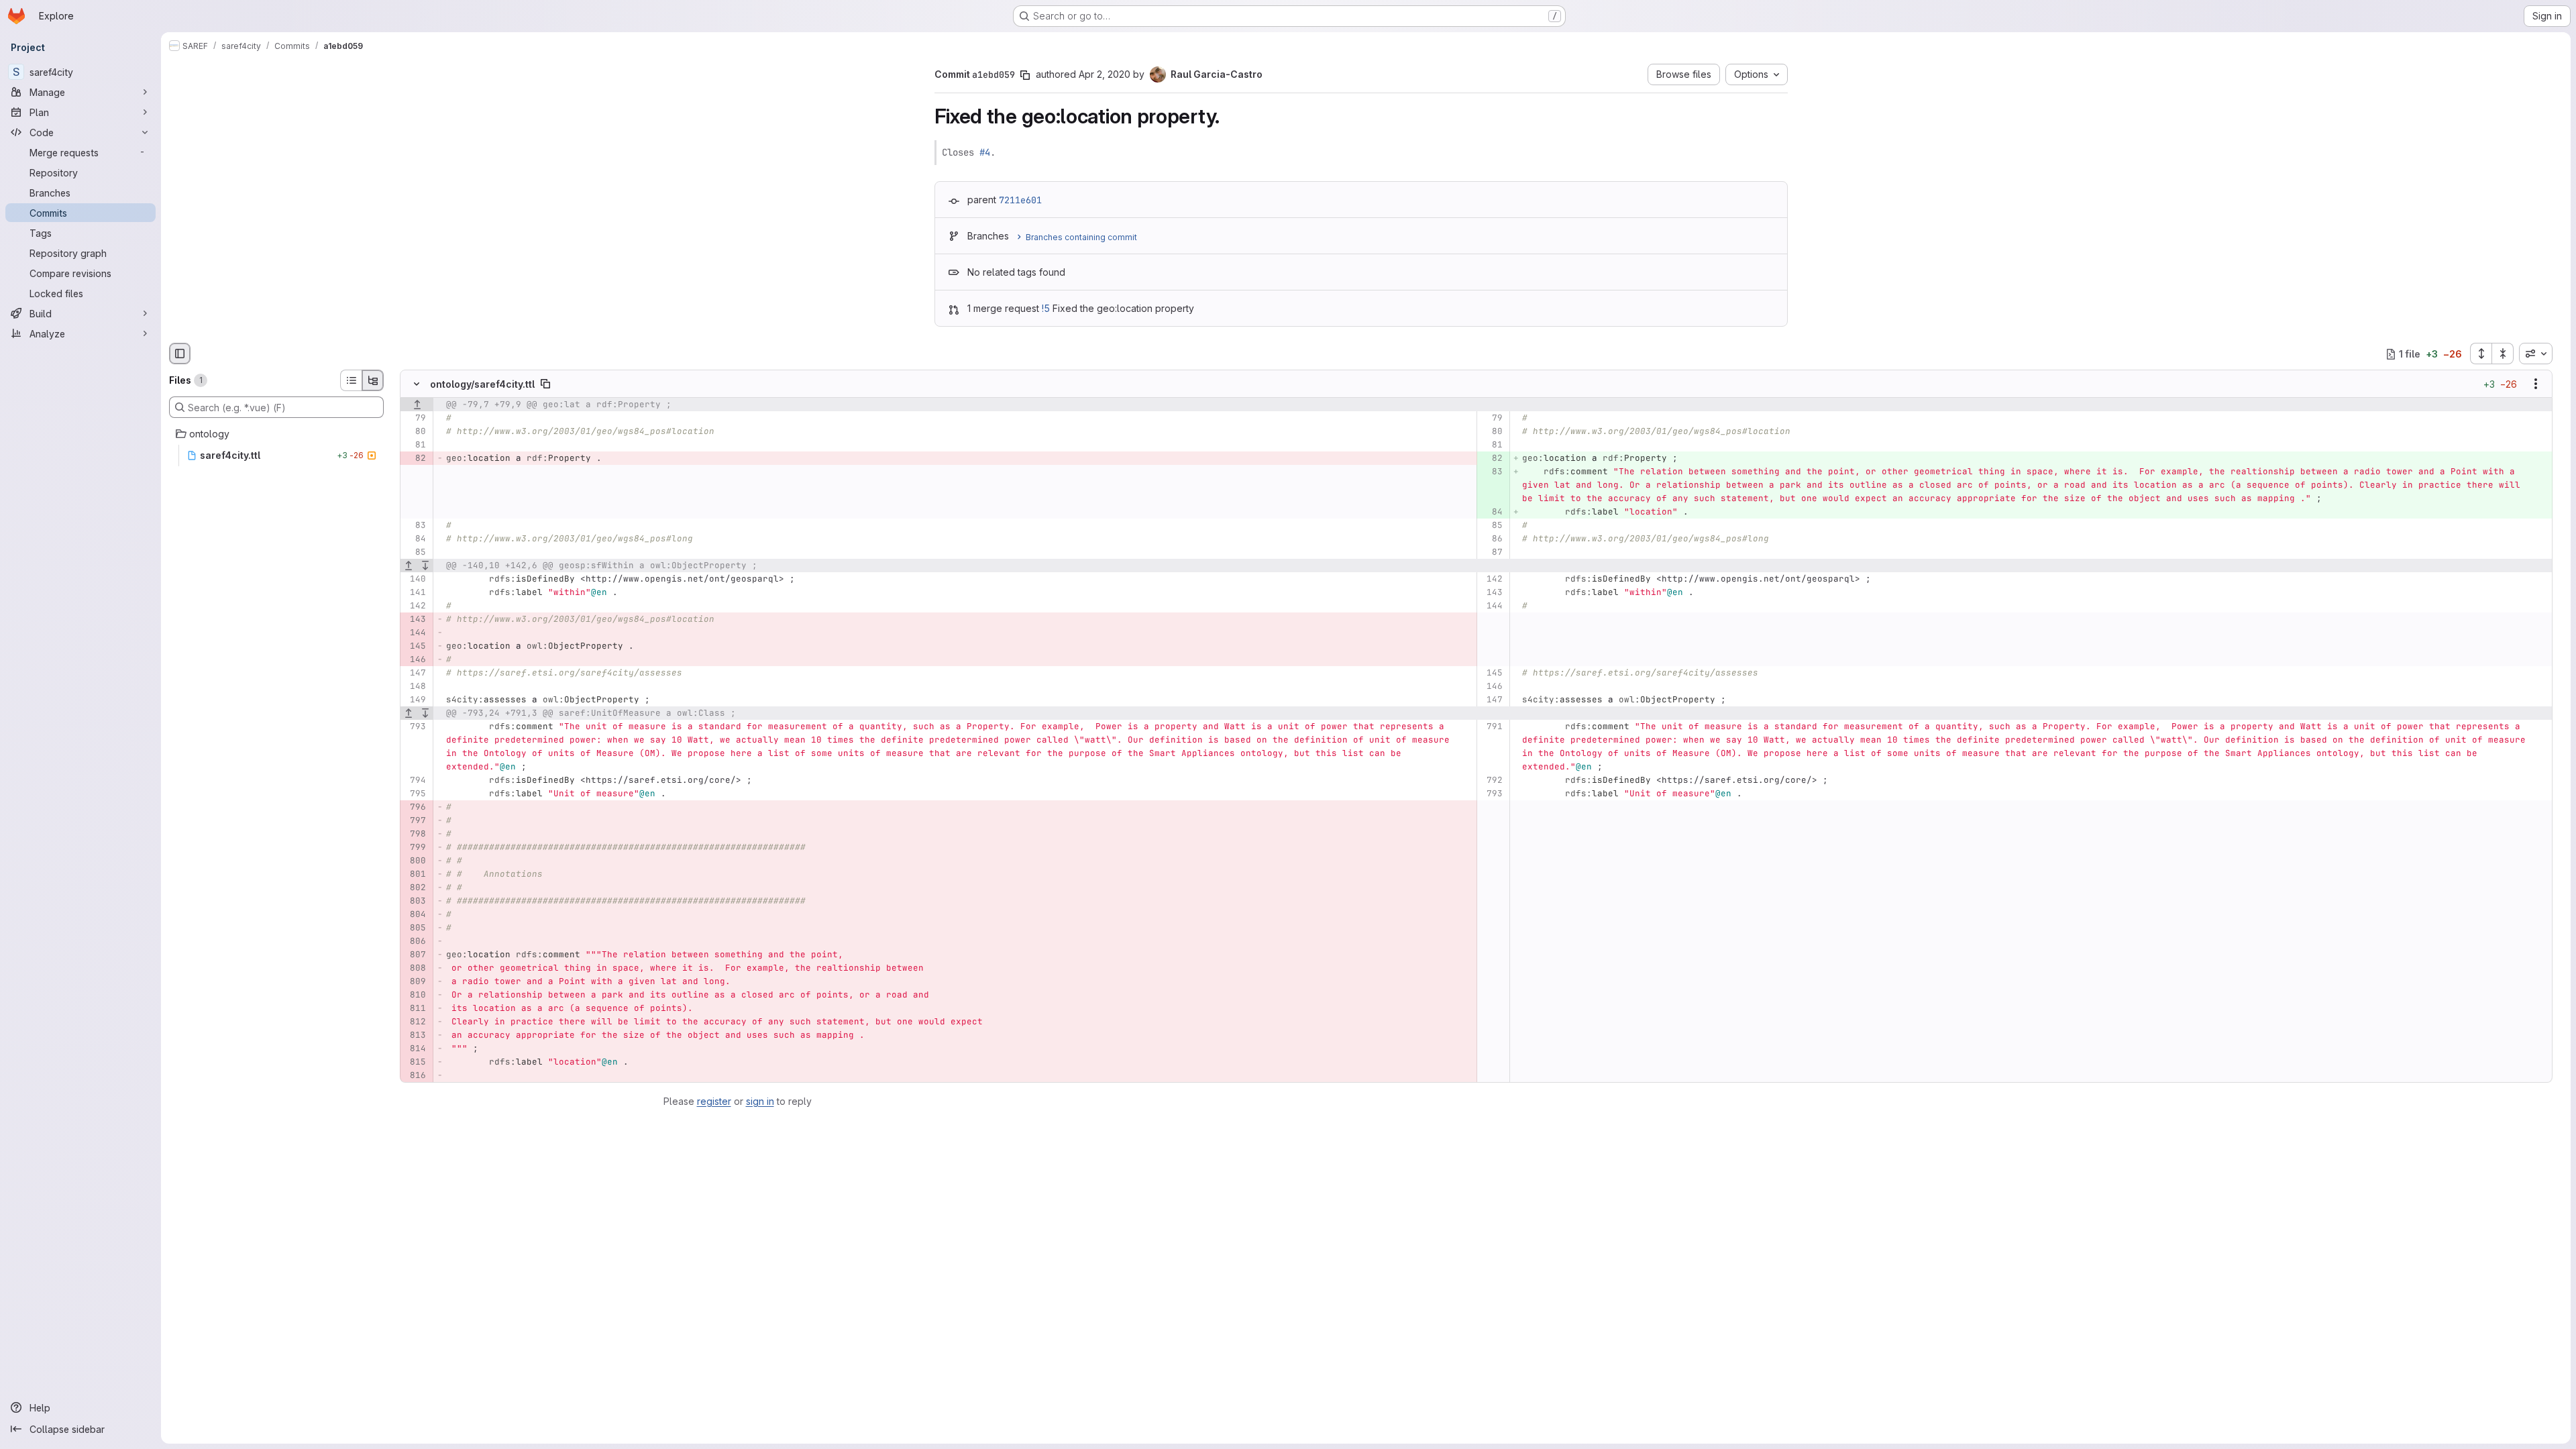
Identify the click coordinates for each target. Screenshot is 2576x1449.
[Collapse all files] (2503, 354)
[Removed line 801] (415, 875)
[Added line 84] (1492, 513)
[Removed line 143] (415, 620)
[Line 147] (415, 674)
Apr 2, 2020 (1105, 74)
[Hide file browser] (180, 354)
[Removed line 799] (415, 848)
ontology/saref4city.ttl (482, 384)
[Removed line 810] (415, 996)
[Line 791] (1492, 727)
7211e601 (1020, 200)
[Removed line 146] (415, 660)
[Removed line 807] (415, 955)
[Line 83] (415, 526)
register (714, 1101)
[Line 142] (1492, 580)
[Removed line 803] (415, 902)
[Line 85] (1492, 526)
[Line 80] (415, 432)
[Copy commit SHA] (1025, 75)
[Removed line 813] (415, 1036)
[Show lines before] (417, 405)
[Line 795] (415, 794)
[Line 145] (1492, 674)
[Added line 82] (1492, 459)
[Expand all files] (2481, 354)
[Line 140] (415, 580)
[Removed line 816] (415, 1076)
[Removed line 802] (415, 888)
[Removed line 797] (415, 821)
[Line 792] (1492, 781)
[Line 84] (415, 539)
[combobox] (2536, 354)
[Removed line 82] (415, 459)
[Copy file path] (545, 384)
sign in (760, 1101)
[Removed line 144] (415, 633)
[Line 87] (1492, 553)
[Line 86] (1492, 539)
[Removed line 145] (415, 647)
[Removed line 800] (415, 861)
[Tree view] (373, 380)
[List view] (351, 380)
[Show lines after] (426, 566)
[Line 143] (1492, 593)
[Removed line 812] (415, 1022)
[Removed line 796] (415, 808)
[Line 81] (415, 445)
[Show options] (2536, 384)
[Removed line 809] (415, 982)
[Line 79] (415, 419)
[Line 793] (415, 727)
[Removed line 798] (415, 835)
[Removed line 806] (415, 942)
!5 (1046, 308)
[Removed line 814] (415, 1049)
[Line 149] (415, 700)
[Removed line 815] (415, 1063)
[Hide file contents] (417, 384)
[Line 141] (415, 593)
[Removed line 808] (415, 969)
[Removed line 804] (415, 915)
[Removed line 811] (415, 1009)
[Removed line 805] (415, 928)
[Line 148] (415, 687)
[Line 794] (415, 781)
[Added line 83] (1492, 472)
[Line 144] (1492, 606)
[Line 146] (1492, 687)
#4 (985, 152)
